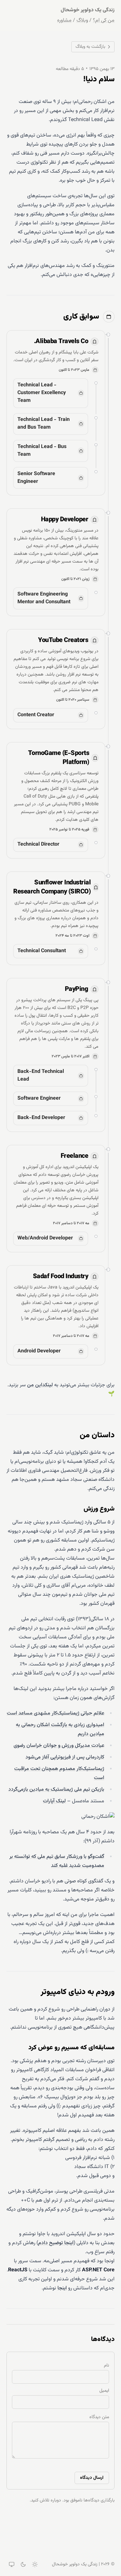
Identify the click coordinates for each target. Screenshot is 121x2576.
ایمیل (104, 2391)
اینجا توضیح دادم (56, 2243)
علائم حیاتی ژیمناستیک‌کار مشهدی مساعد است (55, 1713)
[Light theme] (35, 2564)
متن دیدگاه (99, 2417)
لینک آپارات (54, 1801)
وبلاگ (82, 21)
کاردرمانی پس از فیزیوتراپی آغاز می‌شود (65, 1757)
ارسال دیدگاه (92, 2478)
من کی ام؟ (104, 21)
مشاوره (64, 21)
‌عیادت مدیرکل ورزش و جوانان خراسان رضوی (59, 1746)
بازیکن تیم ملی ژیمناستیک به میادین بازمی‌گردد (56, 1790)
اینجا (62, 2288)
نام (106, 2366)
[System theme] (12, 2564)
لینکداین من (40, 1385)
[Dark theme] (23, 2564)
